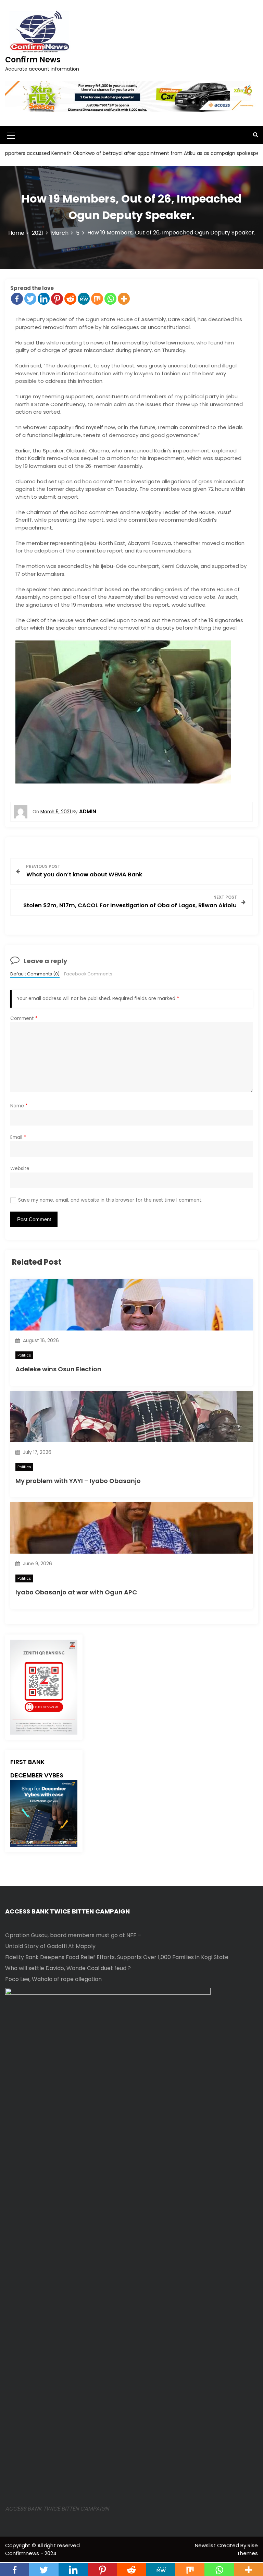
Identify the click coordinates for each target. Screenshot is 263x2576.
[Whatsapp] (110, 299)
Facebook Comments (88, 974)
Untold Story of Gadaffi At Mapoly (50, 1946)
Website (20, 1169)
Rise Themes (247, 2549)
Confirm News (33, 60)
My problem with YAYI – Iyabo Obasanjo (78, 1481)
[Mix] (97, 299)
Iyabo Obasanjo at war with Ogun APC (76, 1592)
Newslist (206, 2545)
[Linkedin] (44, 299)
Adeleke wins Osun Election (58, 1369)
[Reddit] (70, 299)
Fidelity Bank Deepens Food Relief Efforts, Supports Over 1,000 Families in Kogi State (117, 1957)
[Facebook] (17, 299)
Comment (24, 1018)
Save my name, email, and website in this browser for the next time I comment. (110, 1200)
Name (19, 1106)
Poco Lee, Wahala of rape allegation (53, 1979)
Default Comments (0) (35, 974)
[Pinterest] (57, 299)
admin (88, 811)
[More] (124, 299)
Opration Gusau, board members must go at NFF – (73, 1935)
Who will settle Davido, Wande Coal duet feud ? (68, 1968)
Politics (24, 1355)
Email (18, 1137)
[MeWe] (84, 299)
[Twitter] (30, 299)
